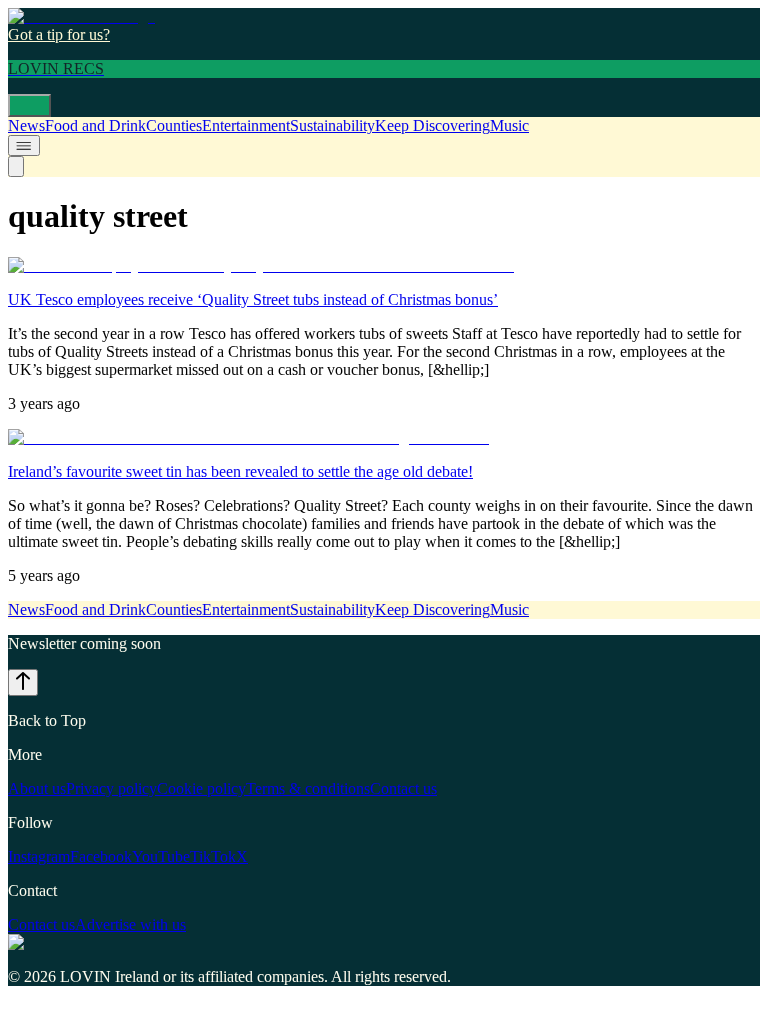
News (26, 125)
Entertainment (246, 125)
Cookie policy (201, 788)
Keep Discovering (432, 125)
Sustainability (332, 125)
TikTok (213, 856)
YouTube (161, 856)
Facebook (101, 856)
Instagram (39, 856)
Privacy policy (111, 788)
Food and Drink (95, 125)
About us (37, 788)
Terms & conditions (308, 788)
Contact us (403, 788)
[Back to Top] (23, 682)
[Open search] (16, 166)
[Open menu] (29, 105)
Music (509, 125)
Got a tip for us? (59, 34)
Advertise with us (130, 924)
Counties (174, 125)
